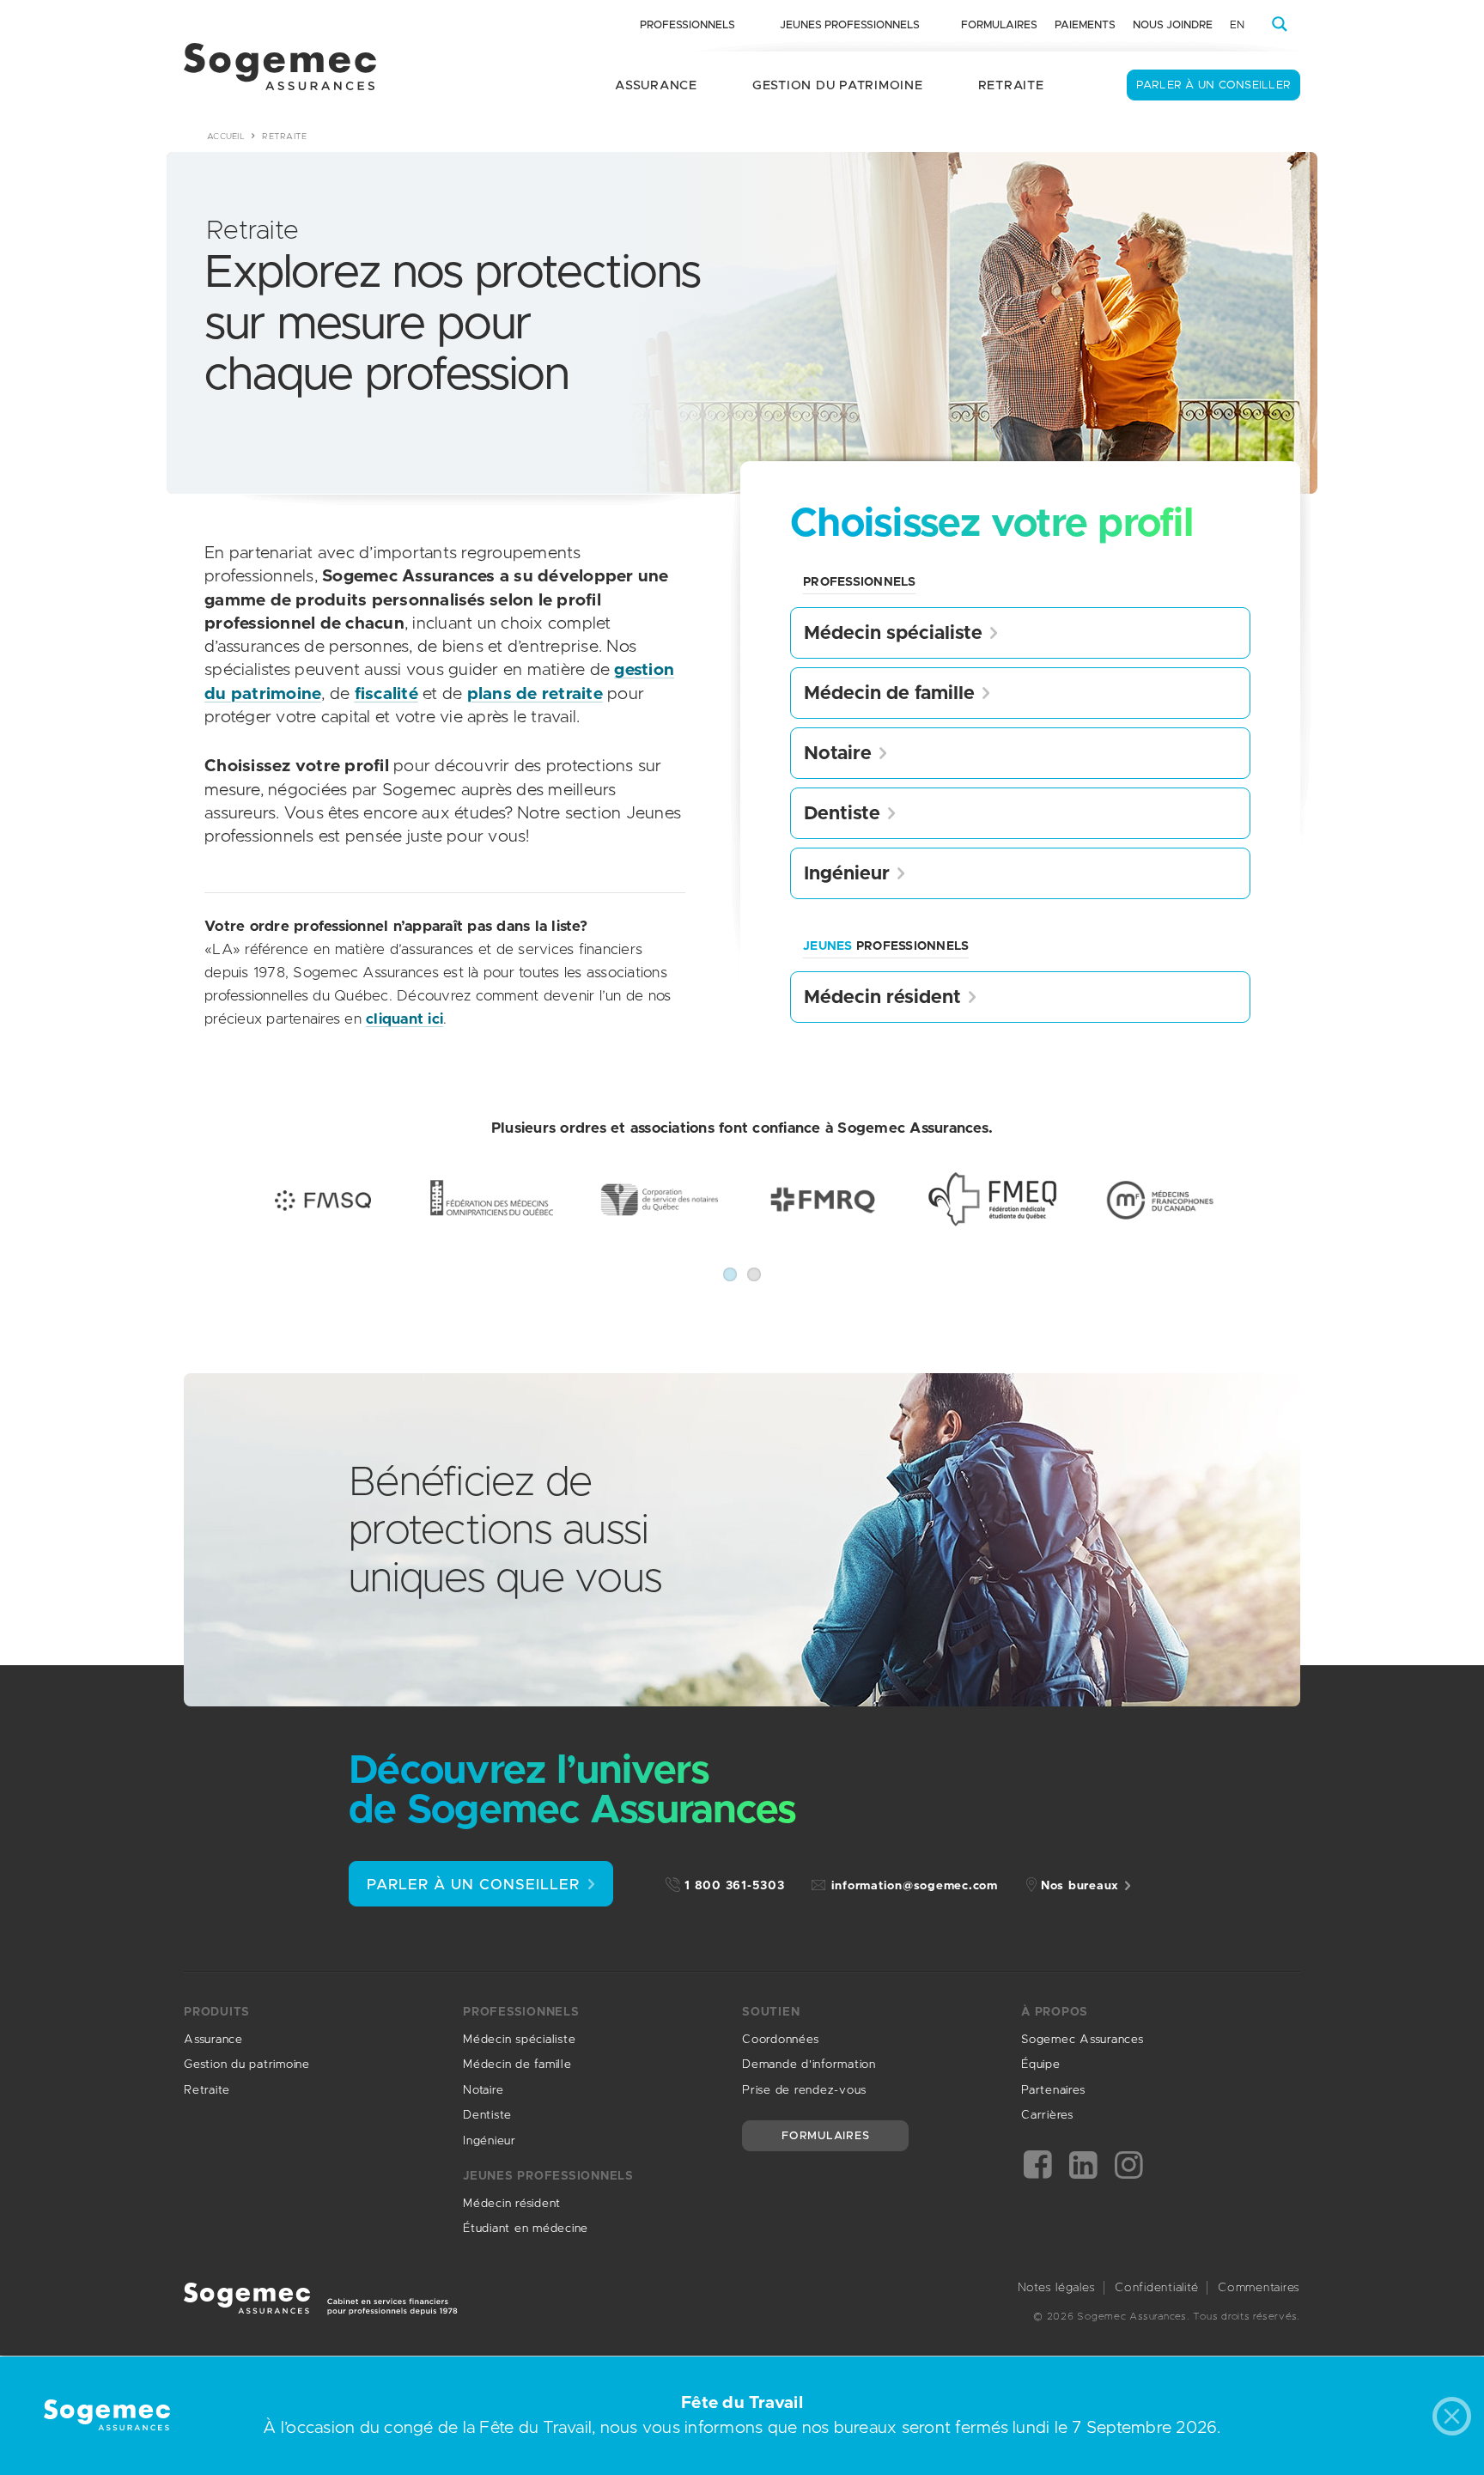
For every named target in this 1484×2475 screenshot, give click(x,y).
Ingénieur (847, 874)
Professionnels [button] (687, 25)
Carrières (1047, 2115)
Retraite (1011, 85)
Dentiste (842, 814)
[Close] (1456, 2420)
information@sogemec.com (915, 1886)
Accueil (226, 137)
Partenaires (1053, 2090)
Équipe (1041, 2065)
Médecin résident (882, 998)
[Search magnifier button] (1280, 24)
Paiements (1085, 25)
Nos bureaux (1080, 1886)
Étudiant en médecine (526, 2229)
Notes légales (1057, 2288)
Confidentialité (1156, 2288)
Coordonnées (780, 2040)
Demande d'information (809, 2065)
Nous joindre (1173, 25)
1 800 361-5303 (735, 1886)
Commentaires (1259, 2288)
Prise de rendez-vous (804, 2090)
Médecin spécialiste (893, 634)
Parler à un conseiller (1214, 85)
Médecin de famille (889, 694)
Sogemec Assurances (1083, 2040)
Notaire (838, 754)
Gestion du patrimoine (838, 85)
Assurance (656, 85)
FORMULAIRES (825, 2136)
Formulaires (999, 25)
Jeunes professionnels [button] (850, 25)
